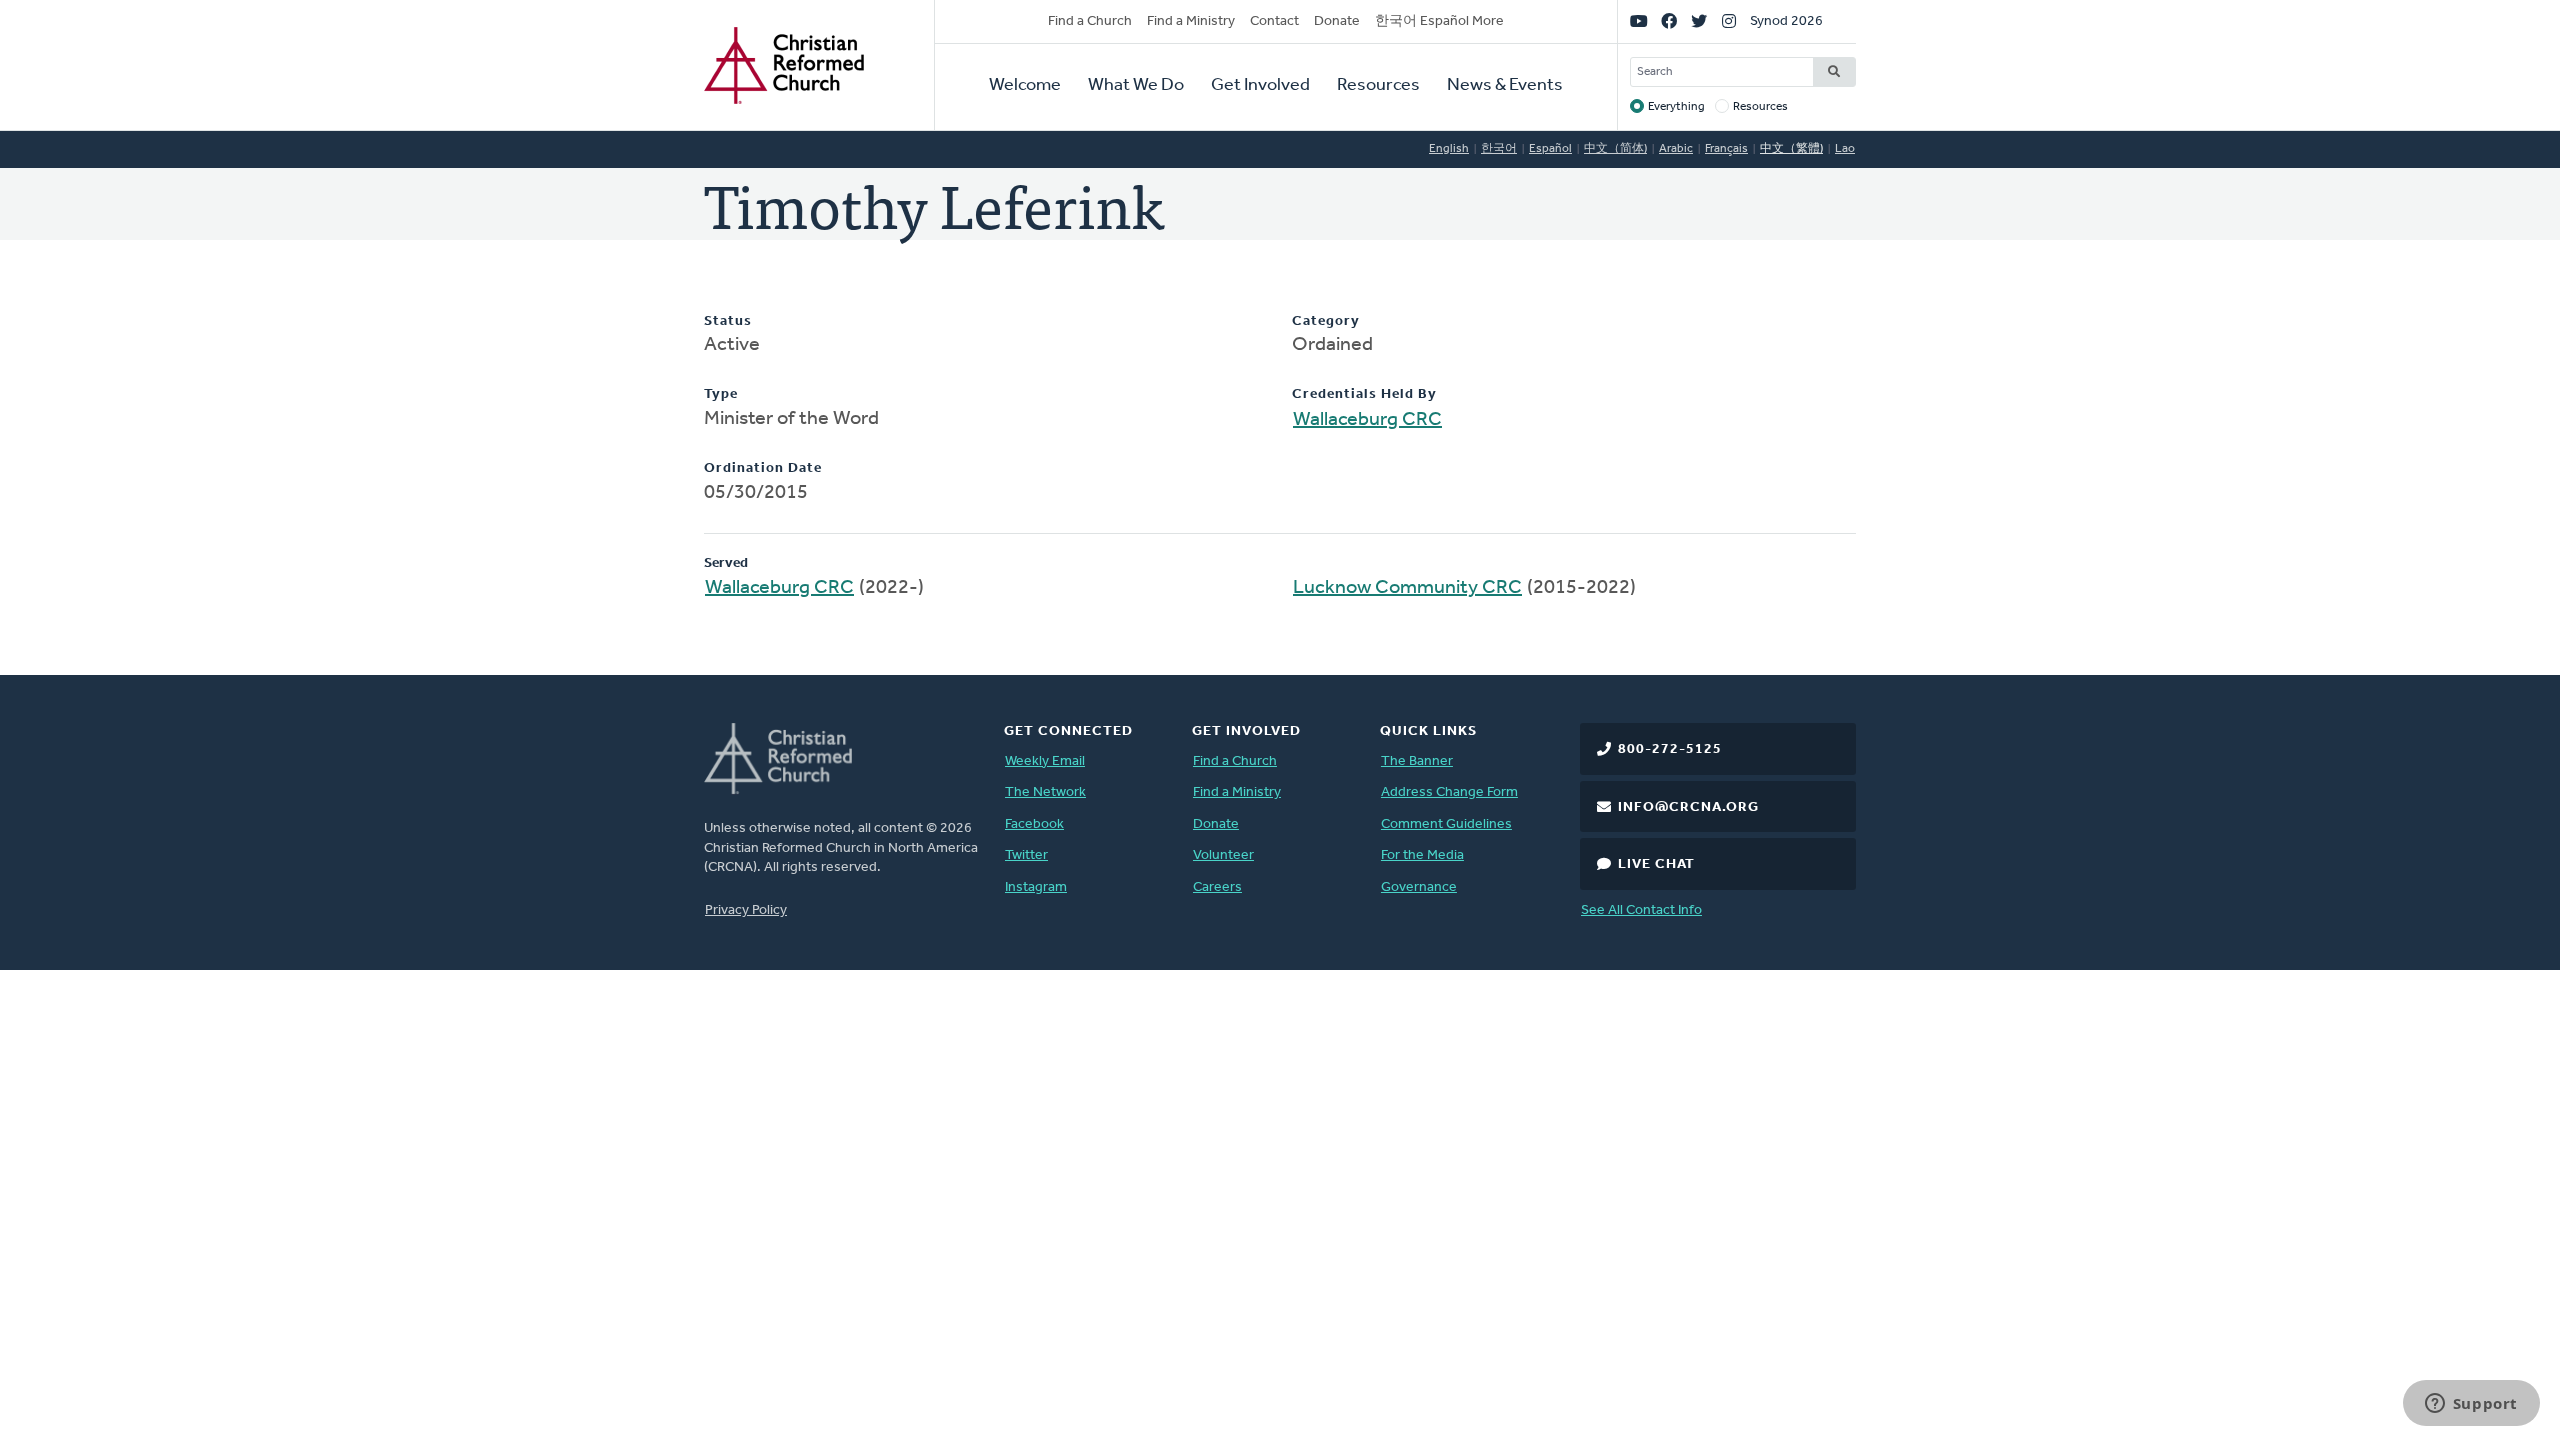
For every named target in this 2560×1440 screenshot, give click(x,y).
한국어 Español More (1439, 21)
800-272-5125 (1670, 749)
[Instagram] (1729, 22)
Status (728, 321)
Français (1726, 149)
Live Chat (1656, 864)
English (1449, 149)
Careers (1217, 887)
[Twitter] (1699, 22)
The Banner (1417, 761)
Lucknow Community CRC (1407, 588)
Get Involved (1260, 86)
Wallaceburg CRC (1367, 420)
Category (1326, 321)
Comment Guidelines (1446, 824)
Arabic (1676, 149)
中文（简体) (1615, 149)
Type (721, 394)
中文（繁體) (1791, 149)
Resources (1378, 86)
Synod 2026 (1786, 21)
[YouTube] (1639, 22)
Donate (1337, 21)
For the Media (1422, 855)
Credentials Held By (1364, 394)
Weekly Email (1045, 761)
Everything (1676, 107)
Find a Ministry (1191, 21)
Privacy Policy (746, 910)
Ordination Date (763, 468)
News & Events (1505, 86)
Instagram (1036, 887)
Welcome (1025, 86)
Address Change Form (1449, 792)
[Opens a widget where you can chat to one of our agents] (2471, 1405)
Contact (1274, 21)
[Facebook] (1669, 22)
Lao (1845, 149)
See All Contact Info (1641, 910)
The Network (1045, 792)
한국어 (1499, 149)
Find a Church (1090, 21)
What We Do (1136, 86)
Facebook (1034, 824)
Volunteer (1223, 855)
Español (1550, 149)
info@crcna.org (1688, 807)
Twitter (1026, 855)
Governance (1419, 887)
